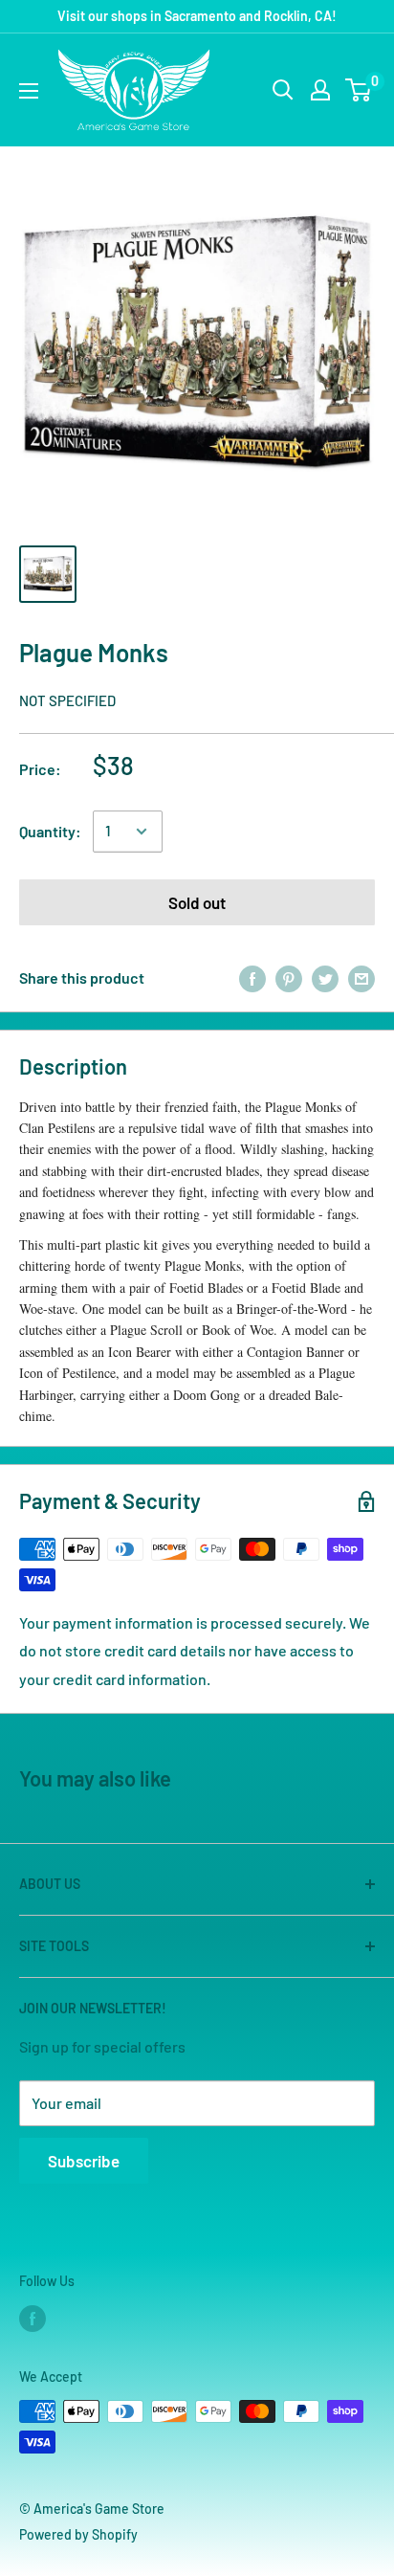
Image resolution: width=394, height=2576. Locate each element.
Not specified (67, 700)
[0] (359, 90)
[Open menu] (29, 91)
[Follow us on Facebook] (33, 2319)
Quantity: (50, 831)
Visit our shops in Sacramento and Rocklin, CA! (197, 16)
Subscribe (84, 2161)
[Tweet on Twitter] (325, 978)
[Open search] (283, 90)
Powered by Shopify (78, 2534)
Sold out (197, 902)
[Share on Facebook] (252, 978)
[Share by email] (361, 978)
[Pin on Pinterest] (289, 978)
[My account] (320, 90)
